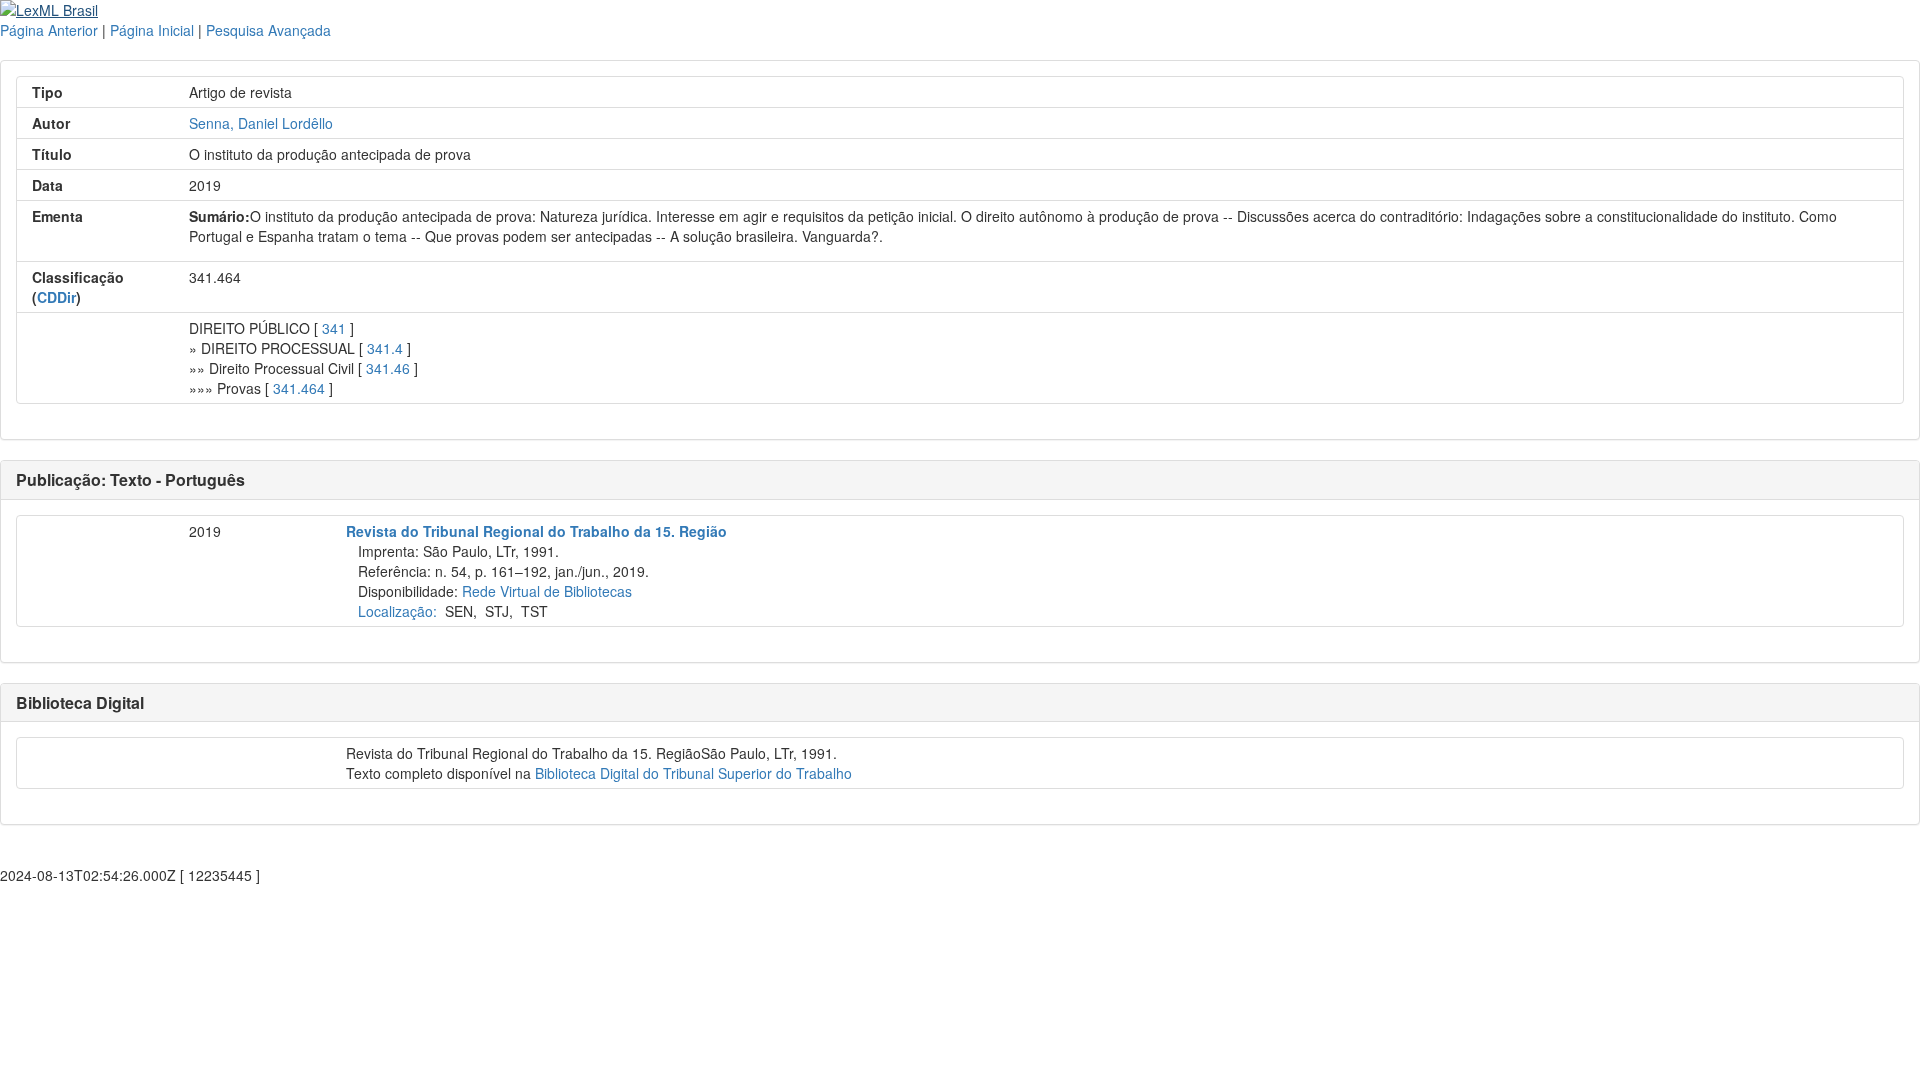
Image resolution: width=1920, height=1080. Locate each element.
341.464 (299, 388)
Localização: (397, 611)
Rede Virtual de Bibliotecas (547, 591)
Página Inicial (152, 30)
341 (334, 328)
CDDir (56, 297)
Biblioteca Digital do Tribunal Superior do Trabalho (693, 773)
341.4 (385, 348)
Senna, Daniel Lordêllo (261, 123)
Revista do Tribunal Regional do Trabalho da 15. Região (536, 531)
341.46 (388, 368)
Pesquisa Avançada (268, 30)
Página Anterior (49, 30)
